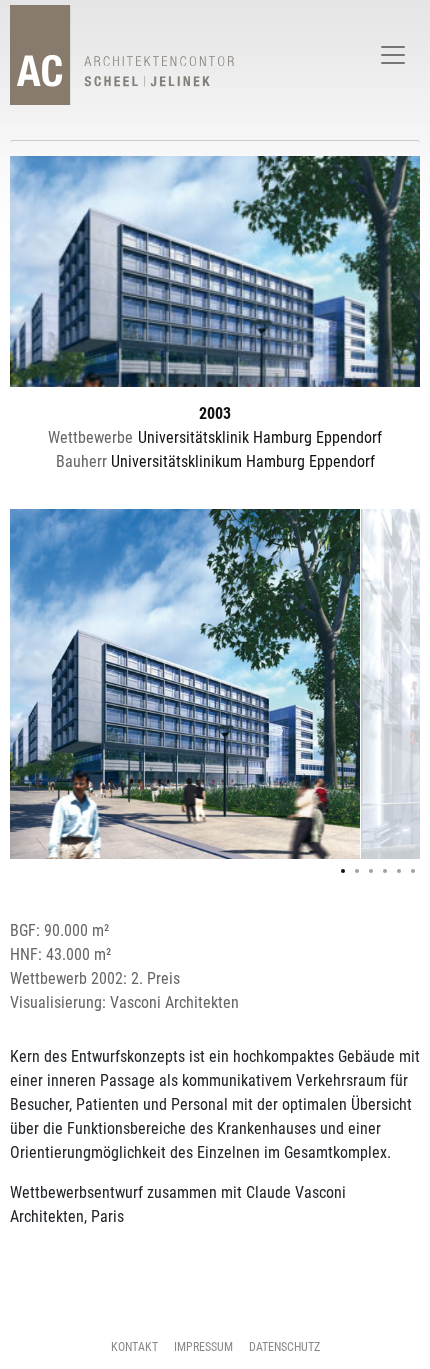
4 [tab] (385, 871)
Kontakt (134, 1347)
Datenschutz (284, 1347)
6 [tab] (413, 871)
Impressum (203, 1347)
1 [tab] (343, 871)
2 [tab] (357, 871)
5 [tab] (399, 871)
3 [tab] (371, 871)
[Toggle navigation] (393, 55)
